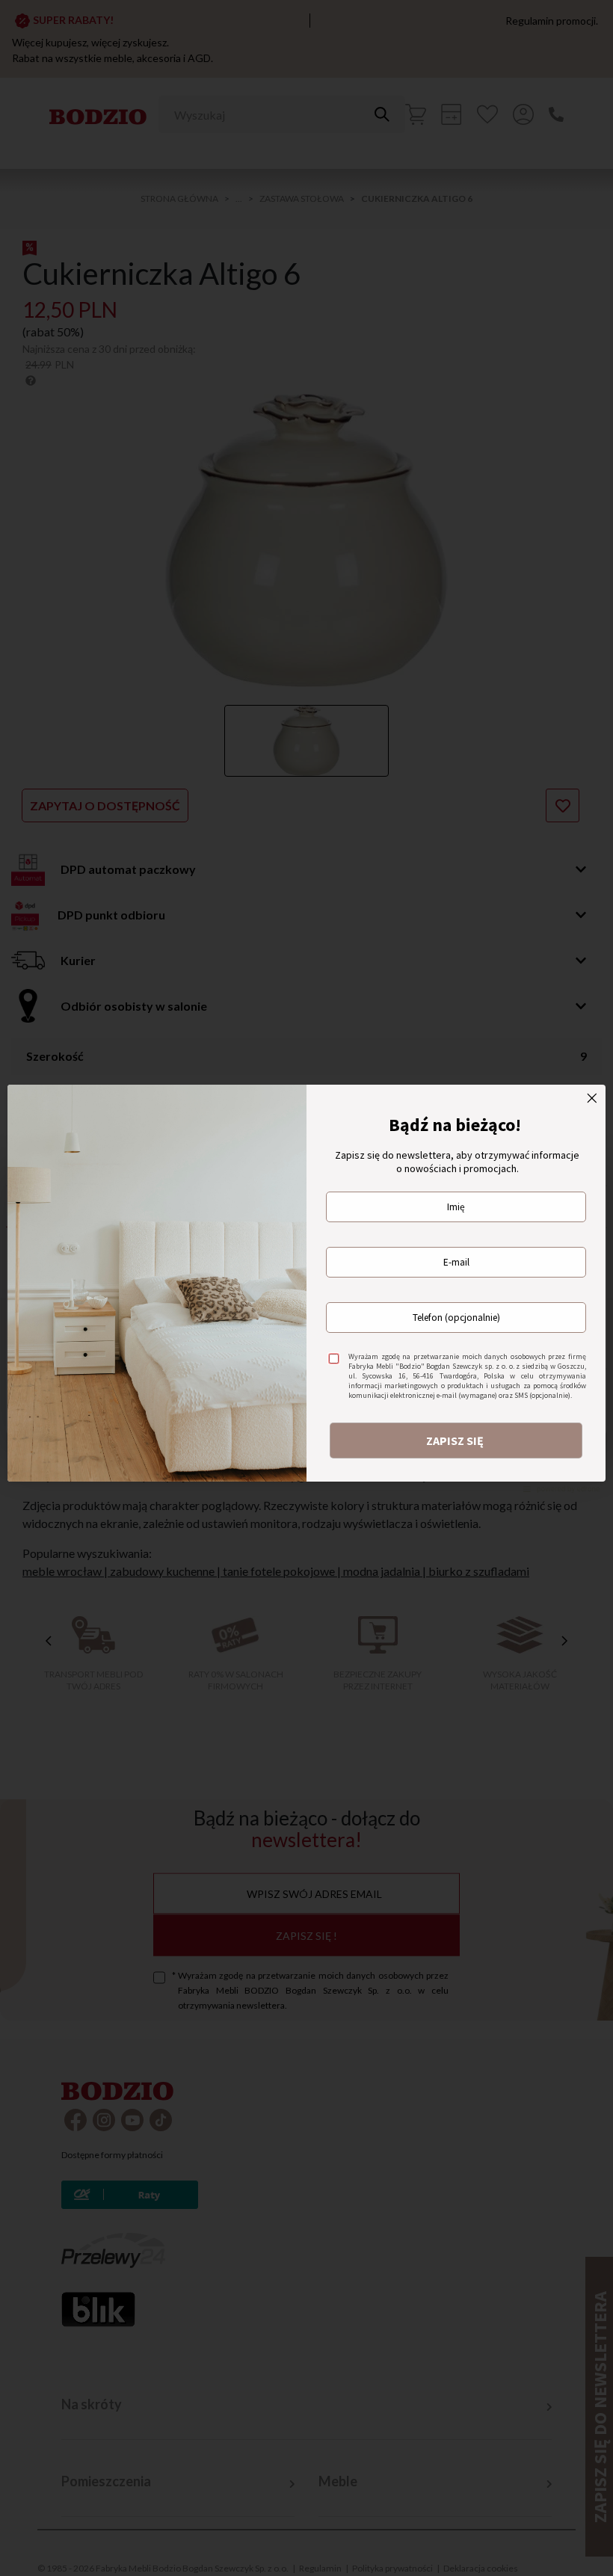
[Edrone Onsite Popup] (306, 1288)
